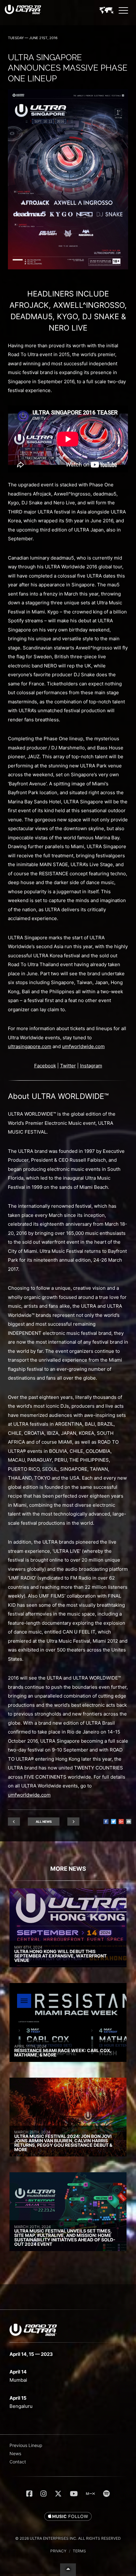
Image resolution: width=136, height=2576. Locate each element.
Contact (18, 2462)
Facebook (45, 1066)
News (15, 2453)
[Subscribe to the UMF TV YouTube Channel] (74, 2494)
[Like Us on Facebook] (29, 2494)
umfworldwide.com (83, 1046)
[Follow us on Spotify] (106, 2494)
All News (44, 1822)
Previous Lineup (26, 2445)
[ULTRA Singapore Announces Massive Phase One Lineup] (68, 268)
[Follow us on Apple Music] (68, 2517)
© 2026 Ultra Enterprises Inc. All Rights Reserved (68, 2538)
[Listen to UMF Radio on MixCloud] (90, 2494)
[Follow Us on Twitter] (58, 2494)
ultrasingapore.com (30, 1046)
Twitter (68, 1066)
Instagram (91, 1066)
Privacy (58, 2551)
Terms (79, 2551)
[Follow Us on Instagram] (43, 2494)
